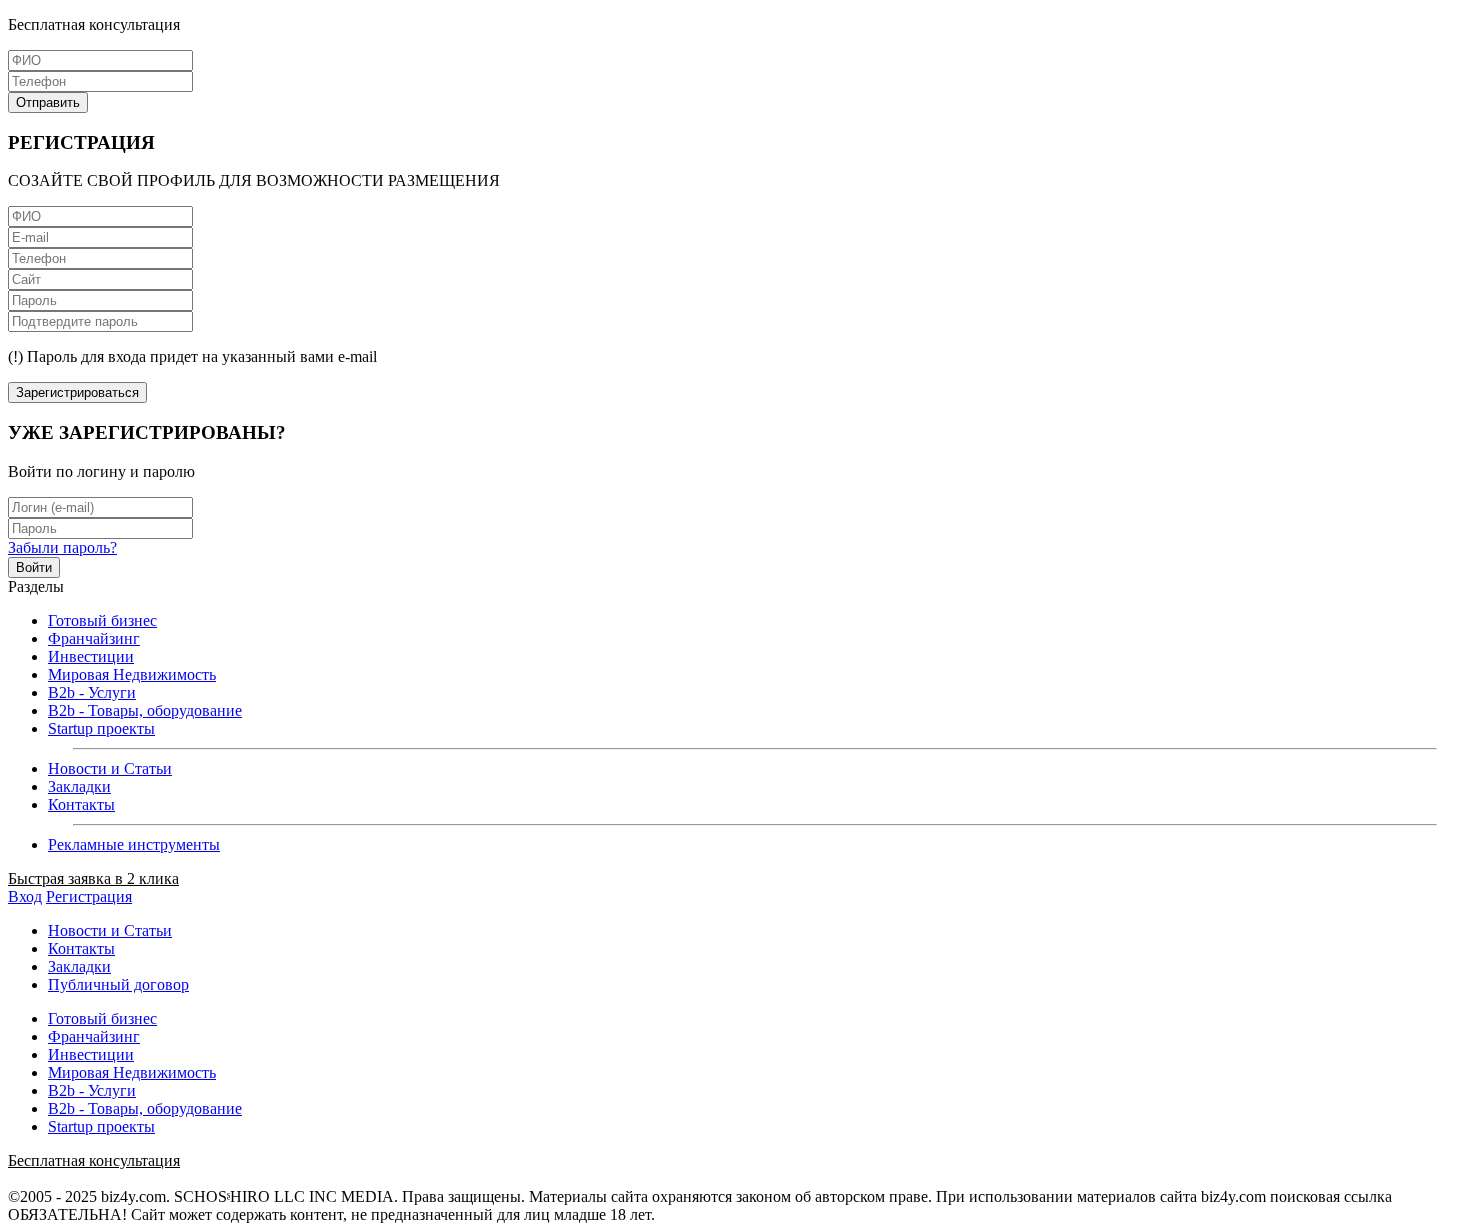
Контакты (81, 804)
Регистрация (89, 896)
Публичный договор (118, 984)
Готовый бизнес (102, 620)
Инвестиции (91, 656)
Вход (25, 896)
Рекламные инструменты (134, 844)
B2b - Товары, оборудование (145, 710)
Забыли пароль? (62, 547)
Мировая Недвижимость (132, 674)
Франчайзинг (94, 638)
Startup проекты (101, 728)
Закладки (79, 786)
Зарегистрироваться (77, 392)
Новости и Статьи (110, 768)
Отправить (48, 102)
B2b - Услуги (92, 692)
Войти (34, 567)
